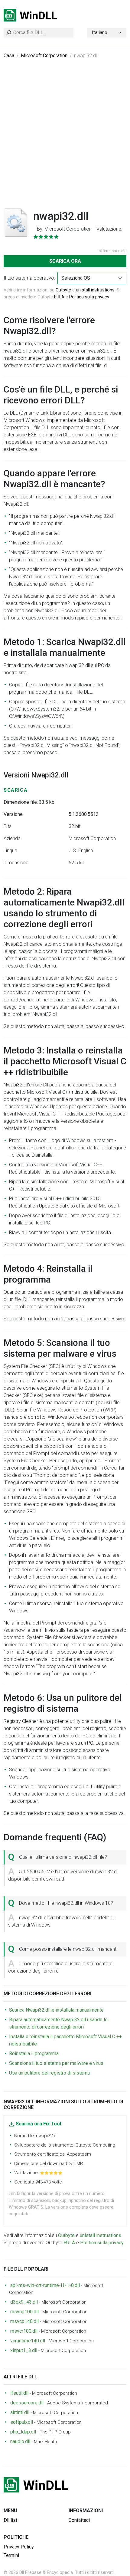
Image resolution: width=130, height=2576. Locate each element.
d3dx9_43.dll (24, 2302)
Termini (11, 2555)
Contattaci (79, 2520)
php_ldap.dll (23, 2432)
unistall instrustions (95, 290)
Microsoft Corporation (44, 56)
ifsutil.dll (19, 2393)
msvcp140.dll (24, 2321)
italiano (100, 33)
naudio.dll (20, 2441)
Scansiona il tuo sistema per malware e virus (56, 2063)
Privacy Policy (19, 2547)
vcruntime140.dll (28, 2341)
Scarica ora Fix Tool (38, 2124)
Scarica (16, 790)
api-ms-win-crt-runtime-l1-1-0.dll (45, 2285)
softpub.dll (22, 2422)
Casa (9, 56)
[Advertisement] (65, 137)
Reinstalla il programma (34, 2054)
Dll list (10, 2520)
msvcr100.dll (24, 2331)
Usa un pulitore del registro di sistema (49, 2073)
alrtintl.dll (20, 2412)
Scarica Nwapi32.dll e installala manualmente (56, 2010)
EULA (59, 297)
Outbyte (63, 290)
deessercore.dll (27, 2403)
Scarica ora (65, 261)
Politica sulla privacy (89, 297)
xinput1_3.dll (24, 2350)
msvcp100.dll (24, 2312)
